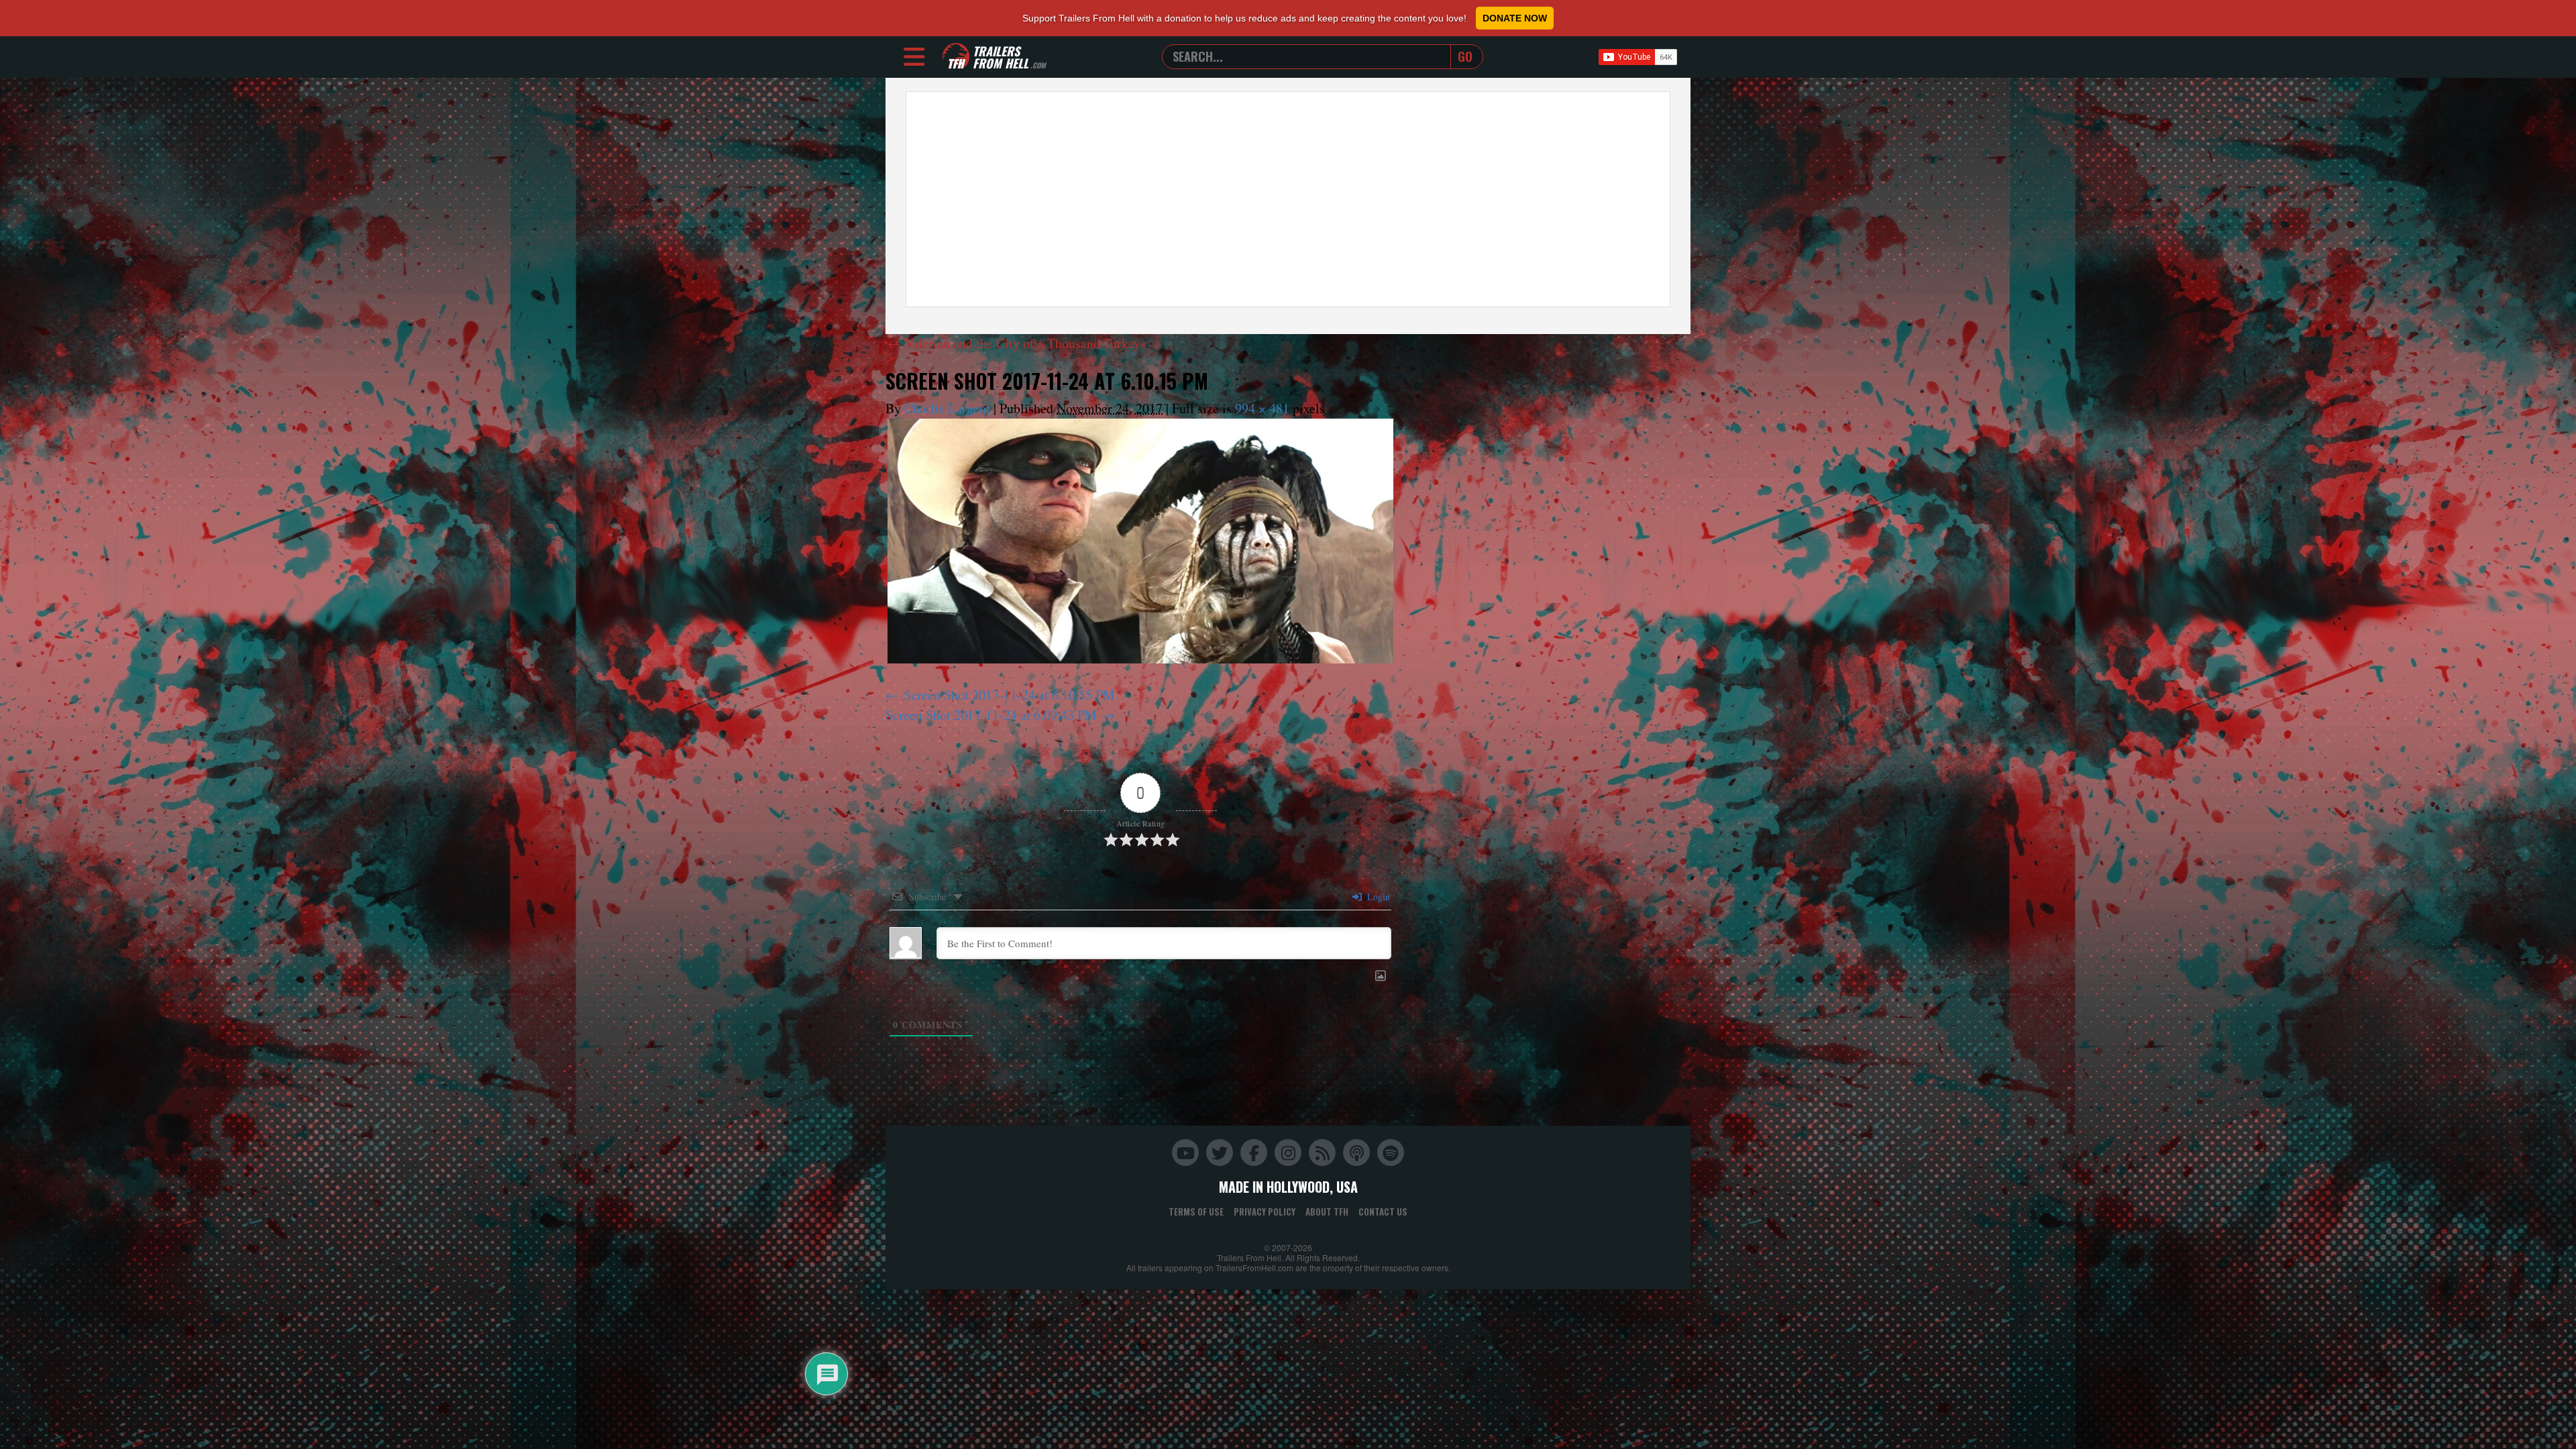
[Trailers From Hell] (956, 57)
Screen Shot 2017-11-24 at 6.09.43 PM (991, 715)
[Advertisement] (1288, 199)
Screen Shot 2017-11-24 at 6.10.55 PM (1009, 695)
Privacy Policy (1265, 1212)
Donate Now (1515, 18)
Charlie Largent (947, 408)
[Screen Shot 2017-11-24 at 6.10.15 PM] (1140, 541)
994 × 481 (1262, 408)
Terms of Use (1196, 1212)
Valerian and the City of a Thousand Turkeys (1017, 343)
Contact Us (1383, 1212)
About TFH (1327, 1212)
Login (1377, 897)
